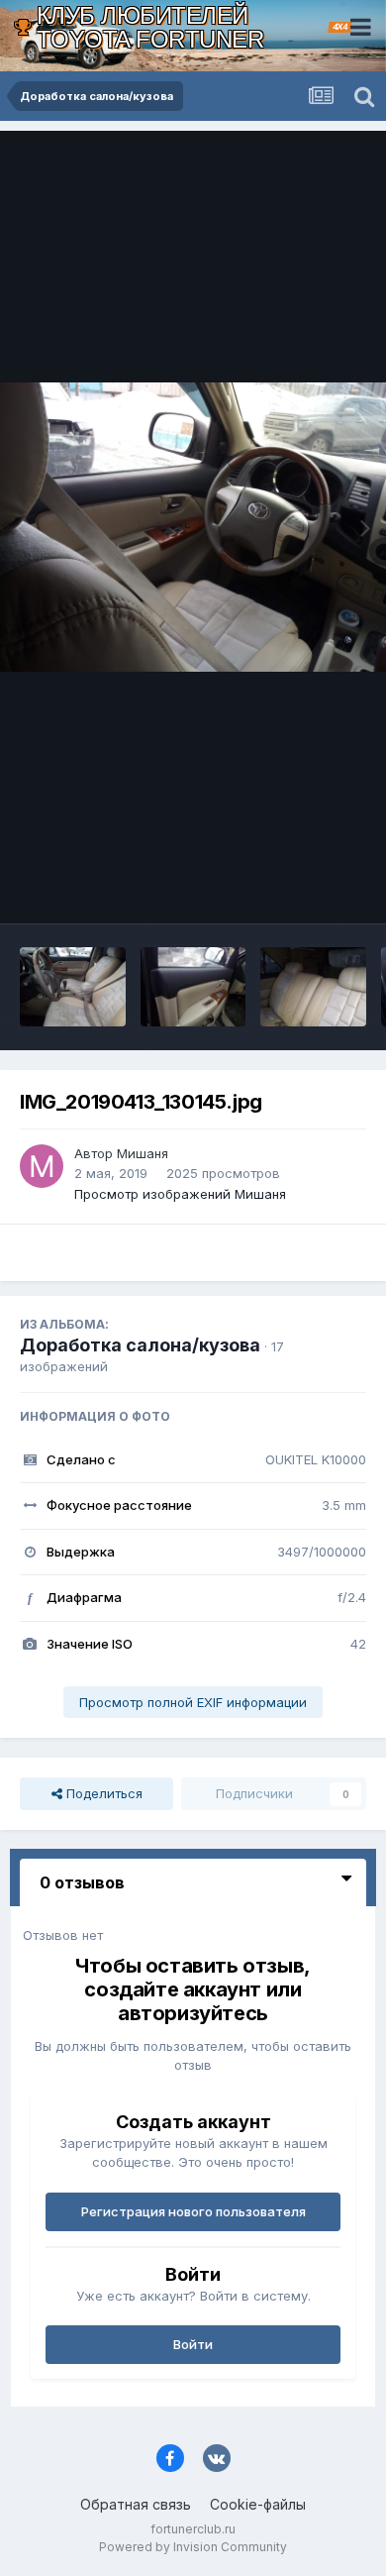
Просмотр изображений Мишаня (180, 1194)
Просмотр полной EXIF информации (193, 1702)
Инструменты (299, 888)
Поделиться (102, 1793)
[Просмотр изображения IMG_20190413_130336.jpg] (73, 987)
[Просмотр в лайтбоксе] (193, 528)
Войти (193, 2344)
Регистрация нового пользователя (193, 2211)
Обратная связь (136, 2504)
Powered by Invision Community (193, 2547)
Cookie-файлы (258, 2504)
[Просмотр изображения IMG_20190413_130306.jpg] (313, 987)
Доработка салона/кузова (140, 1345)
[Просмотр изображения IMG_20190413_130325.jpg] (193, 987)
